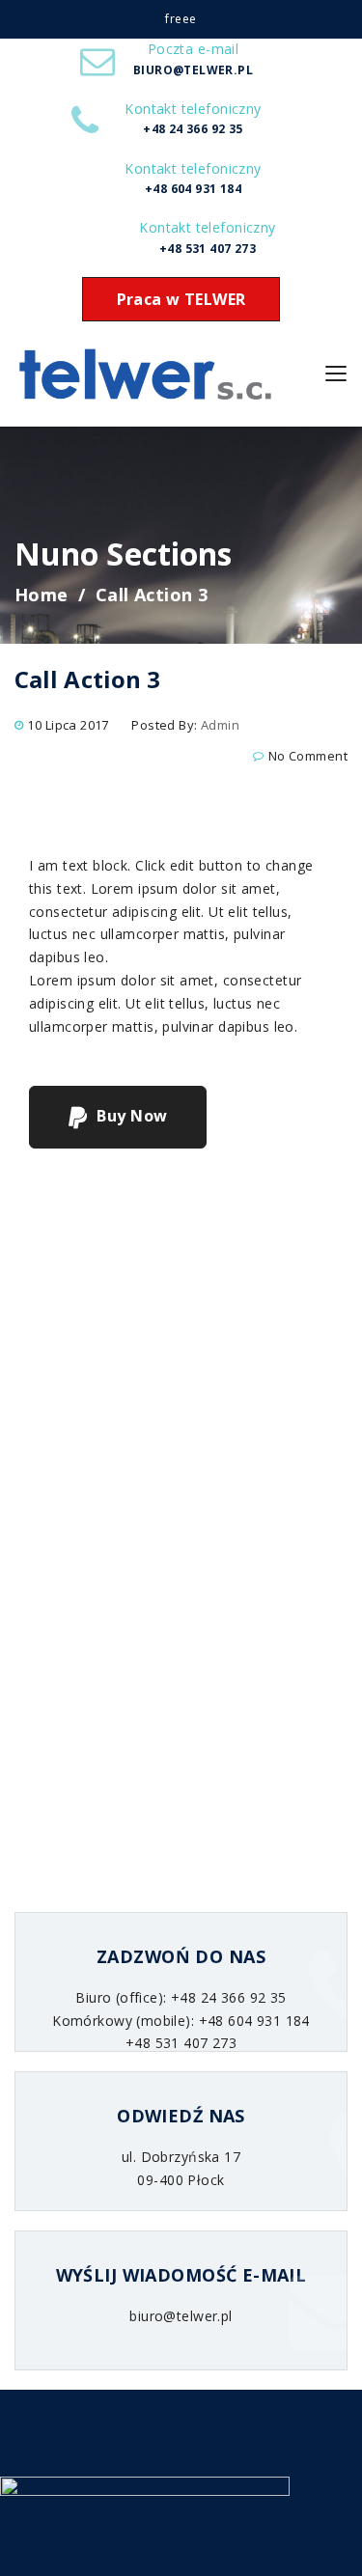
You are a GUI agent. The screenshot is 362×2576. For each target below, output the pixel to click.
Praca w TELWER (181, 299)
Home (42, 595)
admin (220, 725)
